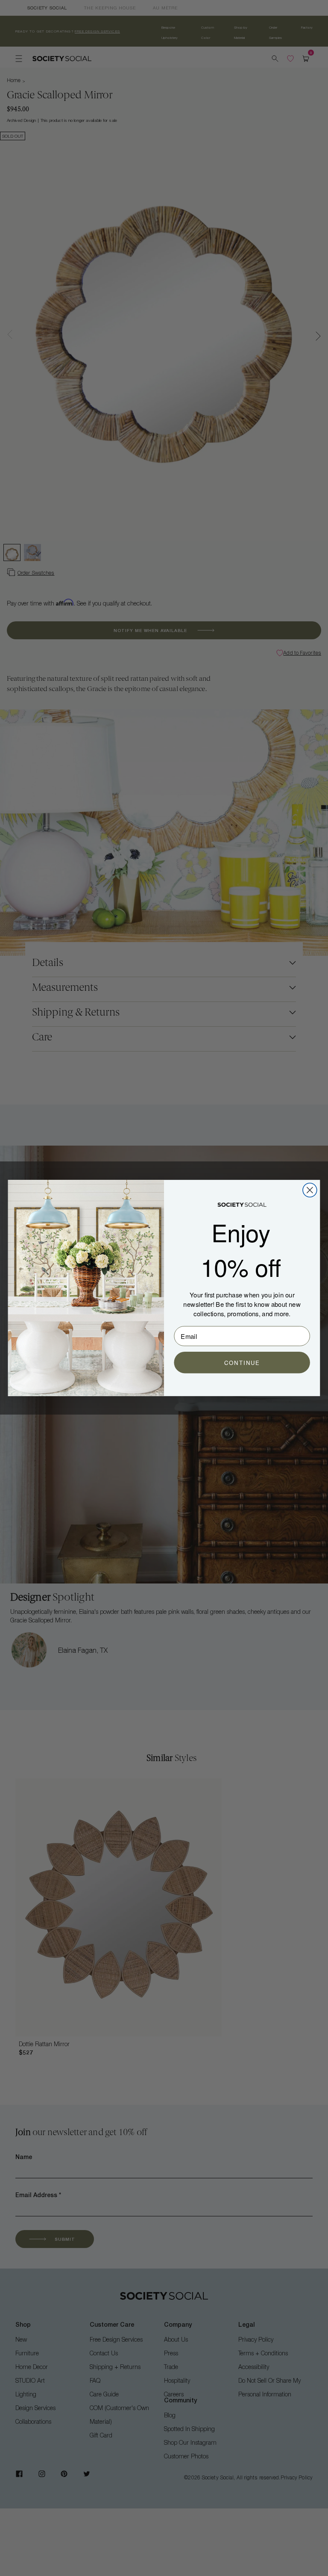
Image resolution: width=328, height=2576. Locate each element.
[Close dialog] (310, 1190)
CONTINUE (242, 1363)
